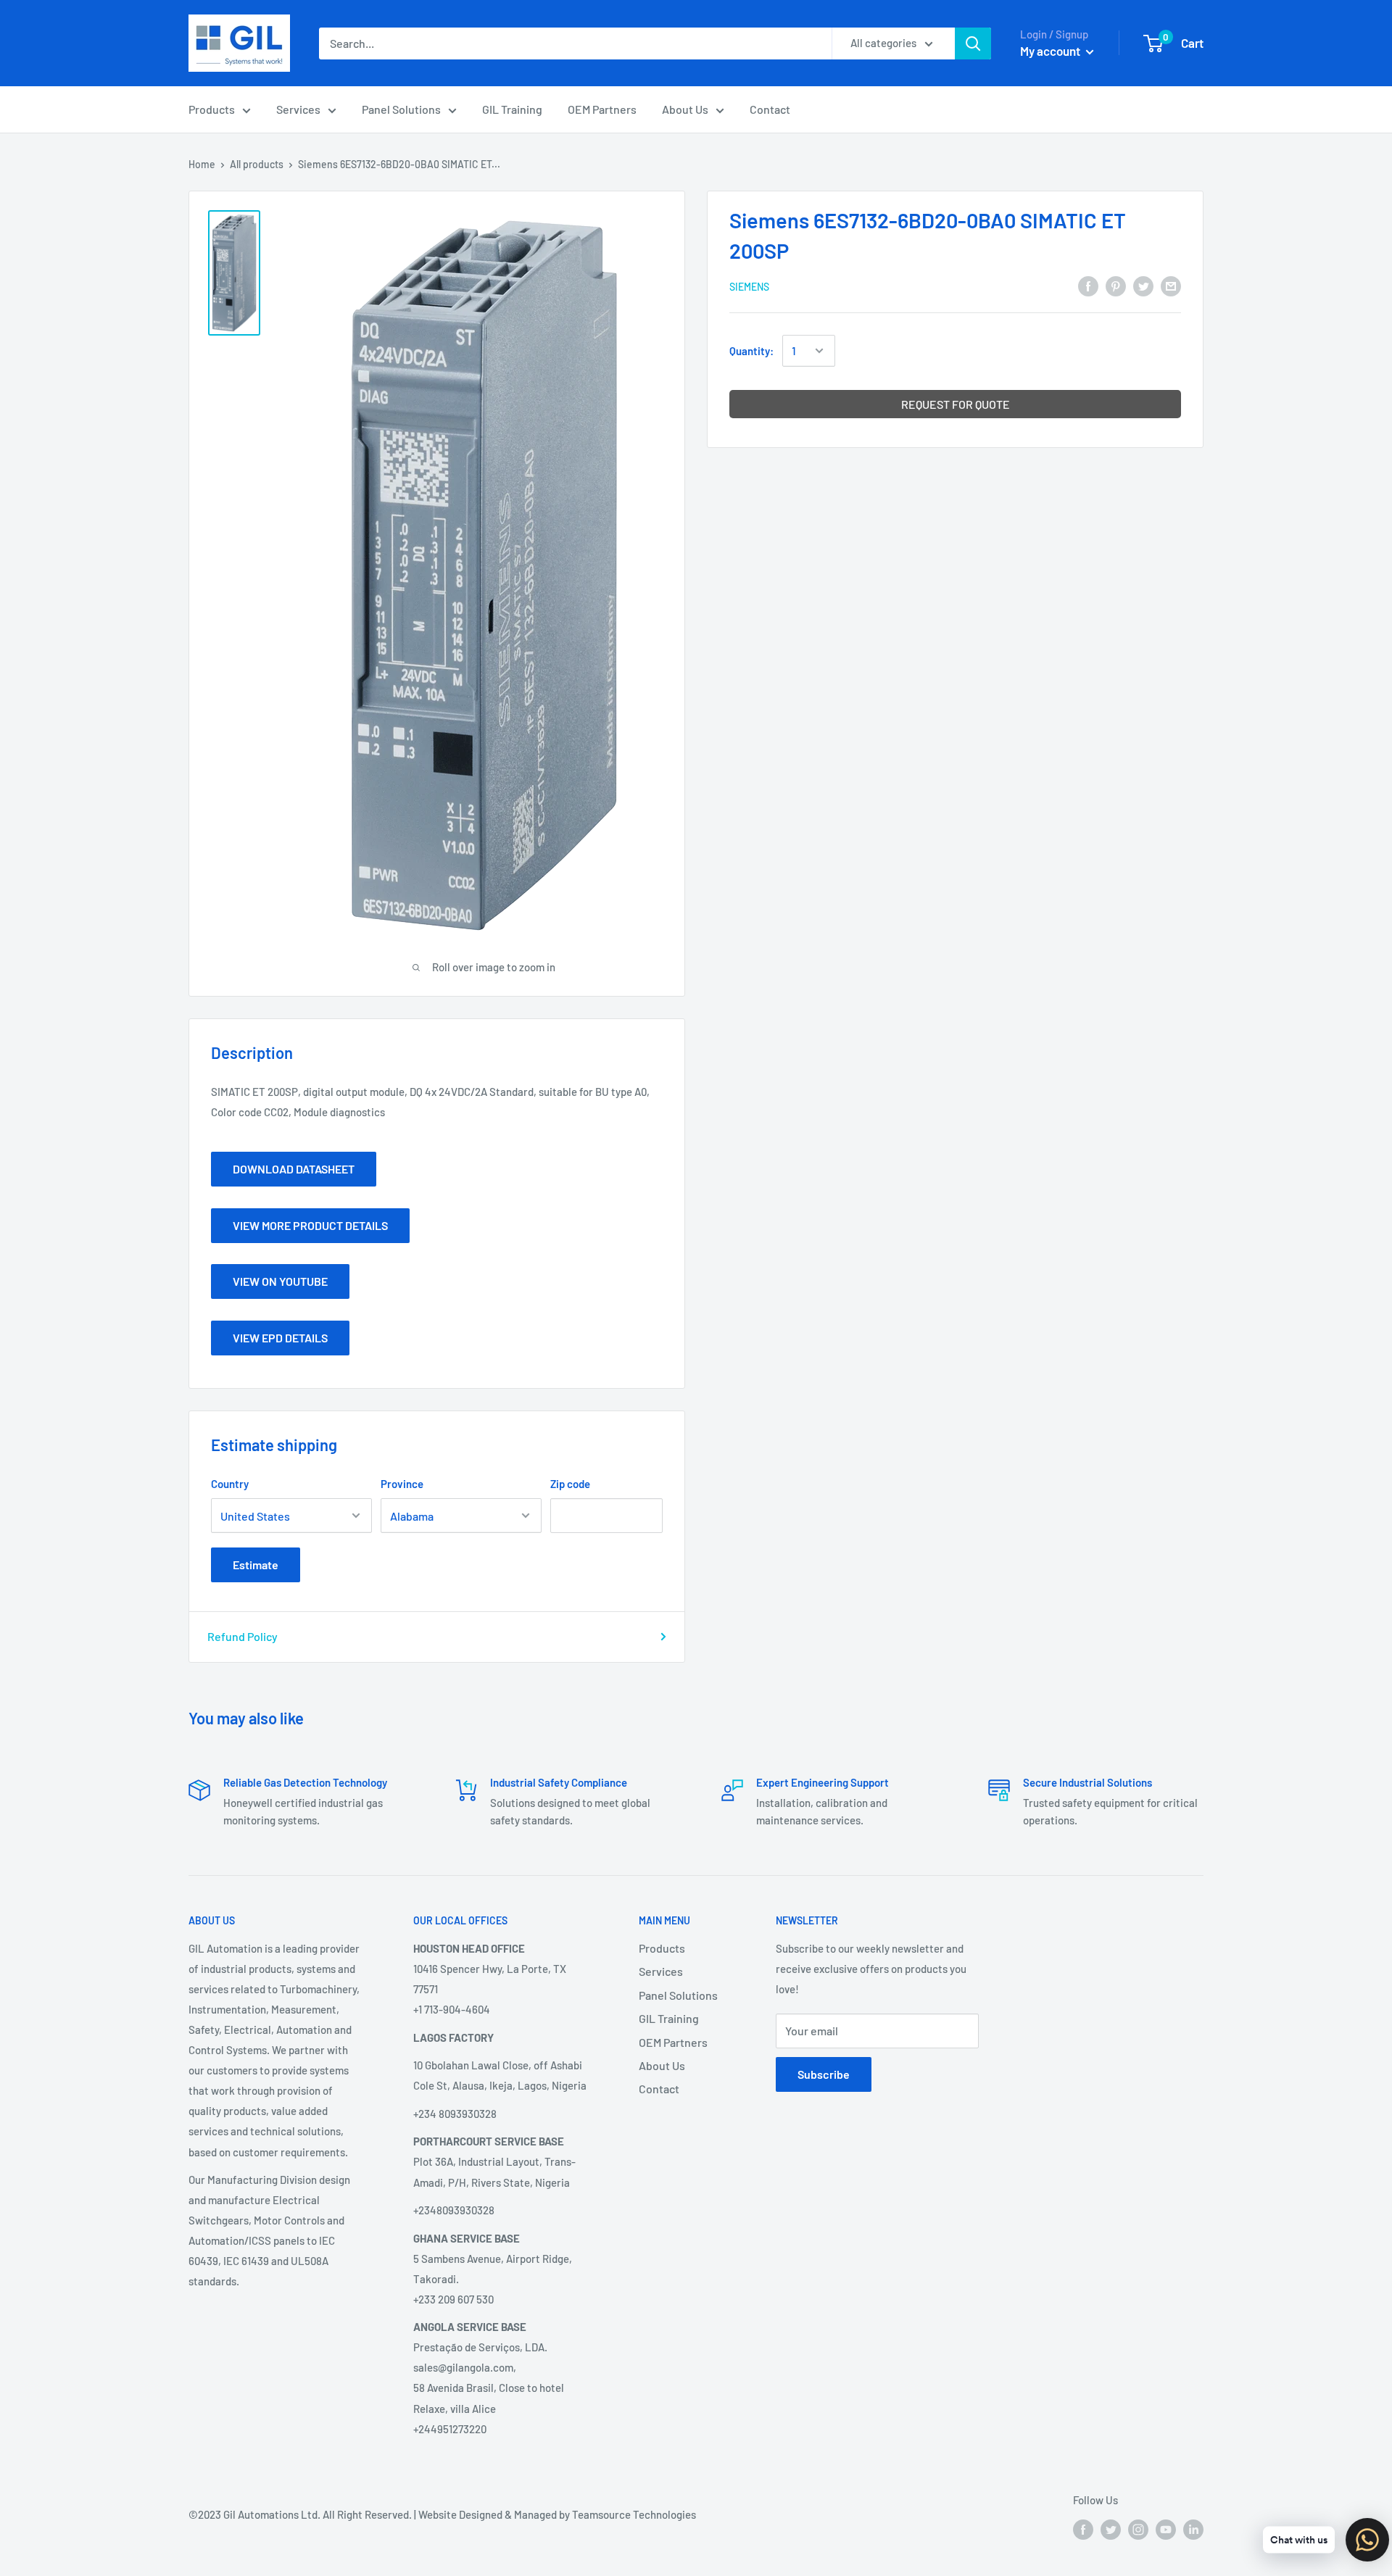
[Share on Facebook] (1088, 285)
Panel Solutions (401, 109)
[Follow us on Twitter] (1111, 2529)
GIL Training (512, 109)
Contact (770, 109)
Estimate (256, 1565)
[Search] (973, 43)
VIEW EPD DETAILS (280, 1338)
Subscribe (824, 2074)
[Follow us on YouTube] (1166, 2529)
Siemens (749, 287)
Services (298, 109)
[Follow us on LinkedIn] (1193, 2529)
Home (202, 164)
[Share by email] (1171, 285)
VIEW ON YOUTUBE (280, 1281)
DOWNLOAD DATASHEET (294, 1169)
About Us (685, 109)
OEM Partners (602, 109)
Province (402, 1484)
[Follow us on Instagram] (1138, 2529)
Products (212, 109)
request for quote (956, 404)
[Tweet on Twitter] (1143, 285)
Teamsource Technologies (634, 2514)
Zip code (570, 1484)
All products (257, 164)
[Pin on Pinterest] (1116, 285)
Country (230, 1484)
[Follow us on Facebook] (1083, 2529)
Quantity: (751, 351)
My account (1051, 51)
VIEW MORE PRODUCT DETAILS (310, 1225)
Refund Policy (243, 1636)
